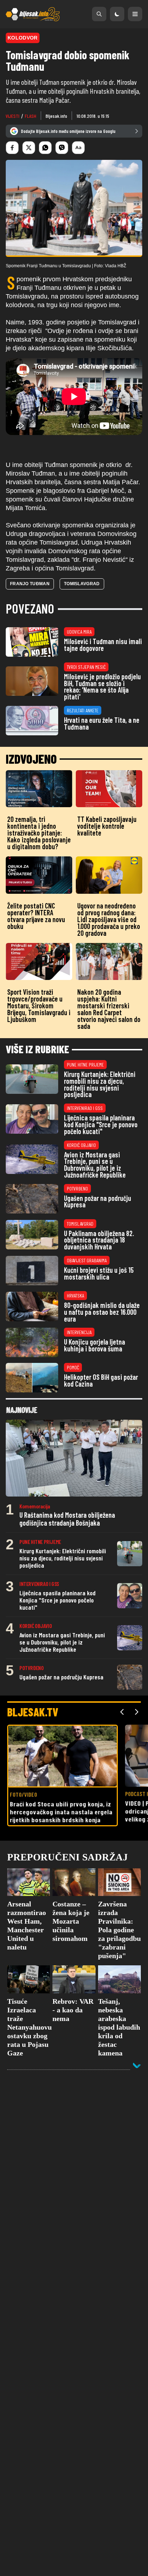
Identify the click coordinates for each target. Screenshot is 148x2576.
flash (31, 116)
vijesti (13, 116)
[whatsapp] (45, 148)
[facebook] (12, 148)
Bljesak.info (56, 116)
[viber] (62, 148)
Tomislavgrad (82, 584)
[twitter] (29, 148)
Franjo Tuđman (30, 584)
